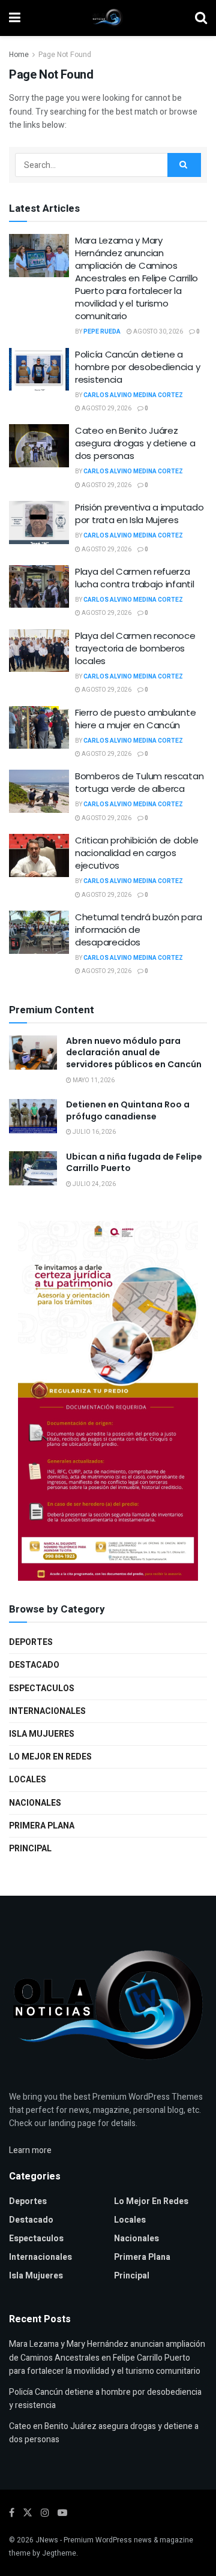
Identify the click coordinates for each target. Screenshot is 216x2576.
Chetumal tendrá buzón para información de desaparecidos (138, 930)
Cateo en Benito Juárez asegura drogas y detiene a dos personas (135, 443)
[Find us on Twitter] (28, 2513)
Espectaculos (42, 1688)
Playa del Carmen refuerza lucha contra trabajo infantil (134, 578)
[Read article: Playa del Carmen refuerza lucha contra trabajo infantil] (39, 587)
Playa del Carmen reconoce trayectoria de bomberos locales (135, 648)
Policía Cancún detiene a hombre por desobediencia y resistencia (137, 367)
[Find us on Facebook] (12, 2513)
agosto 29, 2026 (106, 409)
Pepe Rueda (102, 332)
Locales (28, 1780)
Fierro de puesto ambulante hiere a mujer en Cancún (135, 719)
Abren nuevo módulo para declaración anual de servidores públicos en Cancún (134, 1053)
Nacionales (35, 1803)
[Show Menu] (15, 18)
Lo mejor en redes (50, 1757)
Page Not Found (65, 55)
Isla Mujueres (42, 1734)
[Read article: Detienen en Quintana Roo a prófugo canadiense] (33, 1116)
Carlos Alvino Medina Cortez (133, 395)
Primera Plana (42, 1826)
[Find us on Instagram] (45, 2513)
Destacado (34, 1665)
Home (19, 55)
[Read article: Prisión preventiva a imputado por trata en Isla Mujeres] (39, 523)
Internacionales (47, 1711)
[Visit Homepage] (108, 18)
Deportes (31, 1642)
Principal (30, 1849)
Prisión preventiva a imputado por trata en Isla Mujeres (139, 514)
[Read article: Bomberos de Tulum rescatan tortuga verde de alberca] (39, 791)
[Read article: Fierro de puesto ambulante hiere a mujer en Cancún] (39, 728)
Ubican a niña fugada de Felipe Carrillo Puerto (134, 1163)
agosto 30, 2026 (157, 332)
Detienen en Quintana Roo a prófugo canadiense (128, 1110)
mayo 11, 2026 (93, 1080)
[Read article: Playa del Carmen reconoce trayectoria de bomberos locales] (39, 651)
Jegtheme (59, 2553)
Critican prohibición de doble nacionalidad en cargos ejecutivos (136, 853)
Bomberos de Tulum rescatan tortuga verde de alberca (139, 782)
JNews (47, 2540)
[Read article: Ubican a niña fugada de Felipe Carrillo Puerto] (33, 1168)
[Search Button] (201, 18)
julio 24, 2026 (94, 1184)
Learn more (30, 2150)
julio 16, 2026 (94, 1132)
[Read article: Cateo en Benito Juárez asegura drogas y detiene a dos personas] (39, 446)
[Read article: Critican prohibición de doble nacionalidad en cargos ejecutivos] (39, 855)
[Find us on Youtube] (62, 2513)
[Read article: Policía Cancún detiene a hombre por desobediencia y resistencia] (39, 370)
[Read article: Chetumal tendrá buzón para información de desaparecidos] (39, 932)
